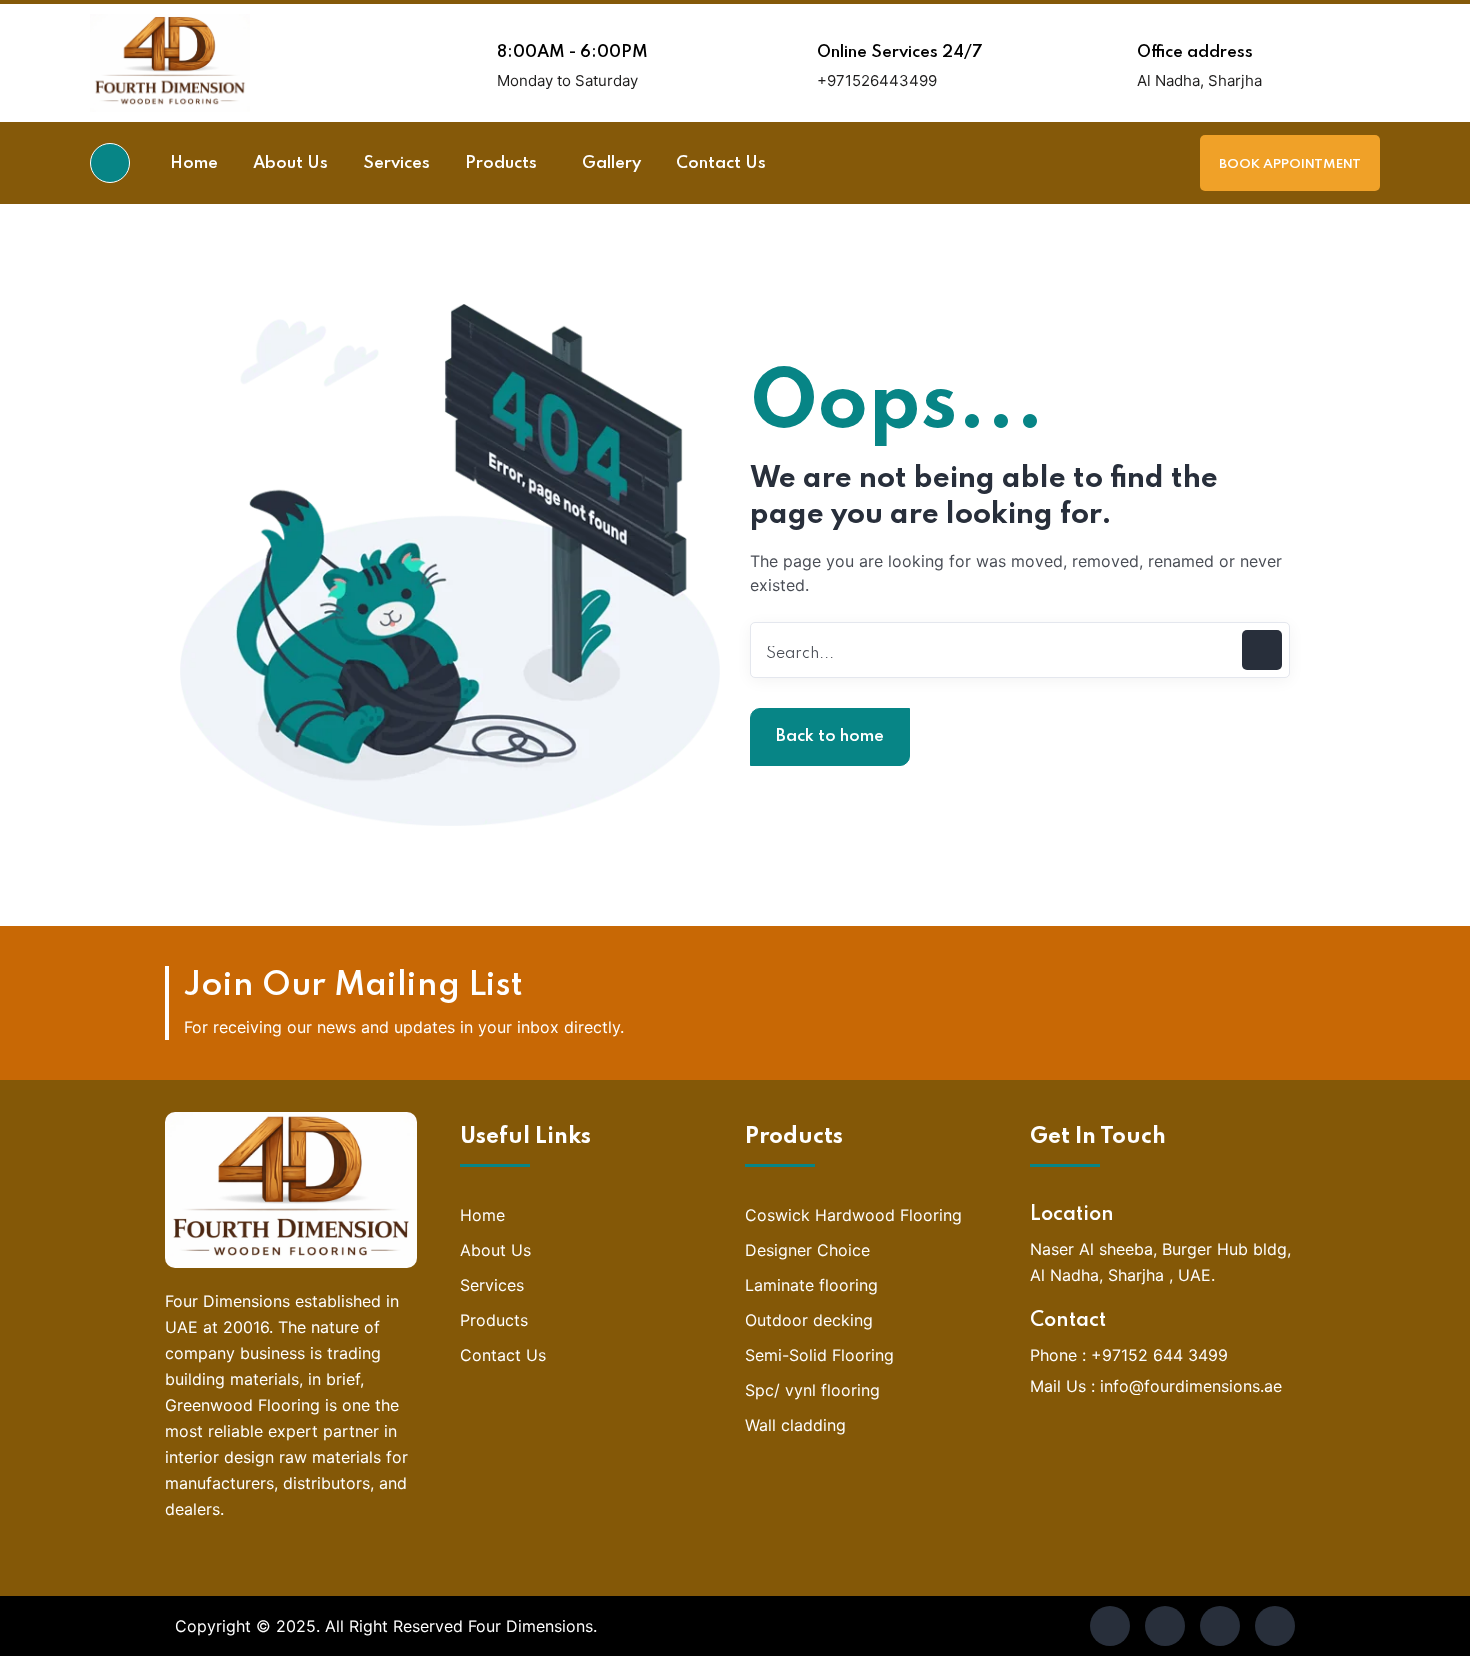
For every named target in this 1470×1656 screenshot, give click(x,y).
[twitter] (1165, 1626)
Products (494, 1320)
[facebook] (1110, 1626)
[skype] (1220, 1626)
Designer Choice (807, 1250)
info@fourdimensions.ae (1191, 1386)
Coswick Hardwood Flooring (853, 1215)
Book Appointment (1290, 164)
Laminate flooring (811, 1285)
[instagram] (1275, 1626)
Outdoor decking (809, 1320)
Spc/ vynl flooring (812, 1390)
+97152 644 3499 (1159, 1355)
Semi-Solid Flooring (819, 1355)
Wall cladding (795, 1425)
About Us (495, 1250)
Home (482, 1215)
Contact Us (503, 1355)
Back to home (830, 736)
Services (492, 1285)
